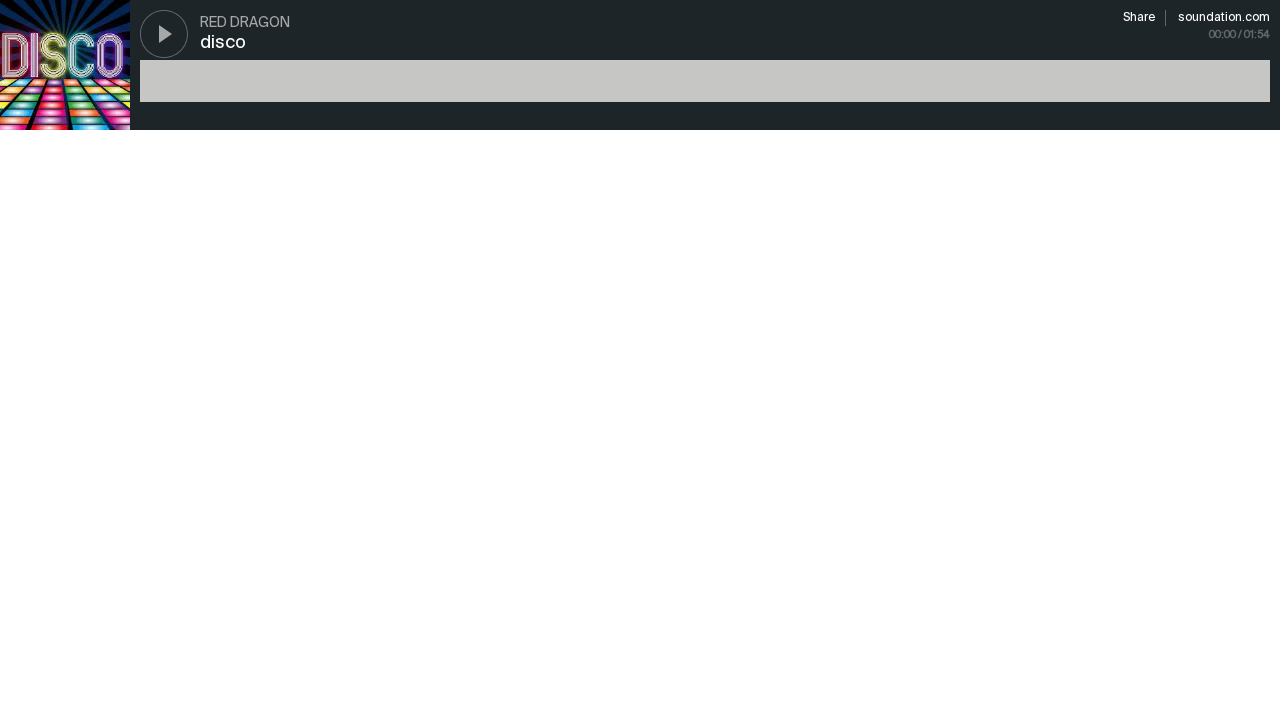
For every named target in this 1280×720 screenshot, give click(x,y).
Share (1139, 18)
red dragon (245, 23)
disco (223, 43)
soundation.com (1224, 18)
